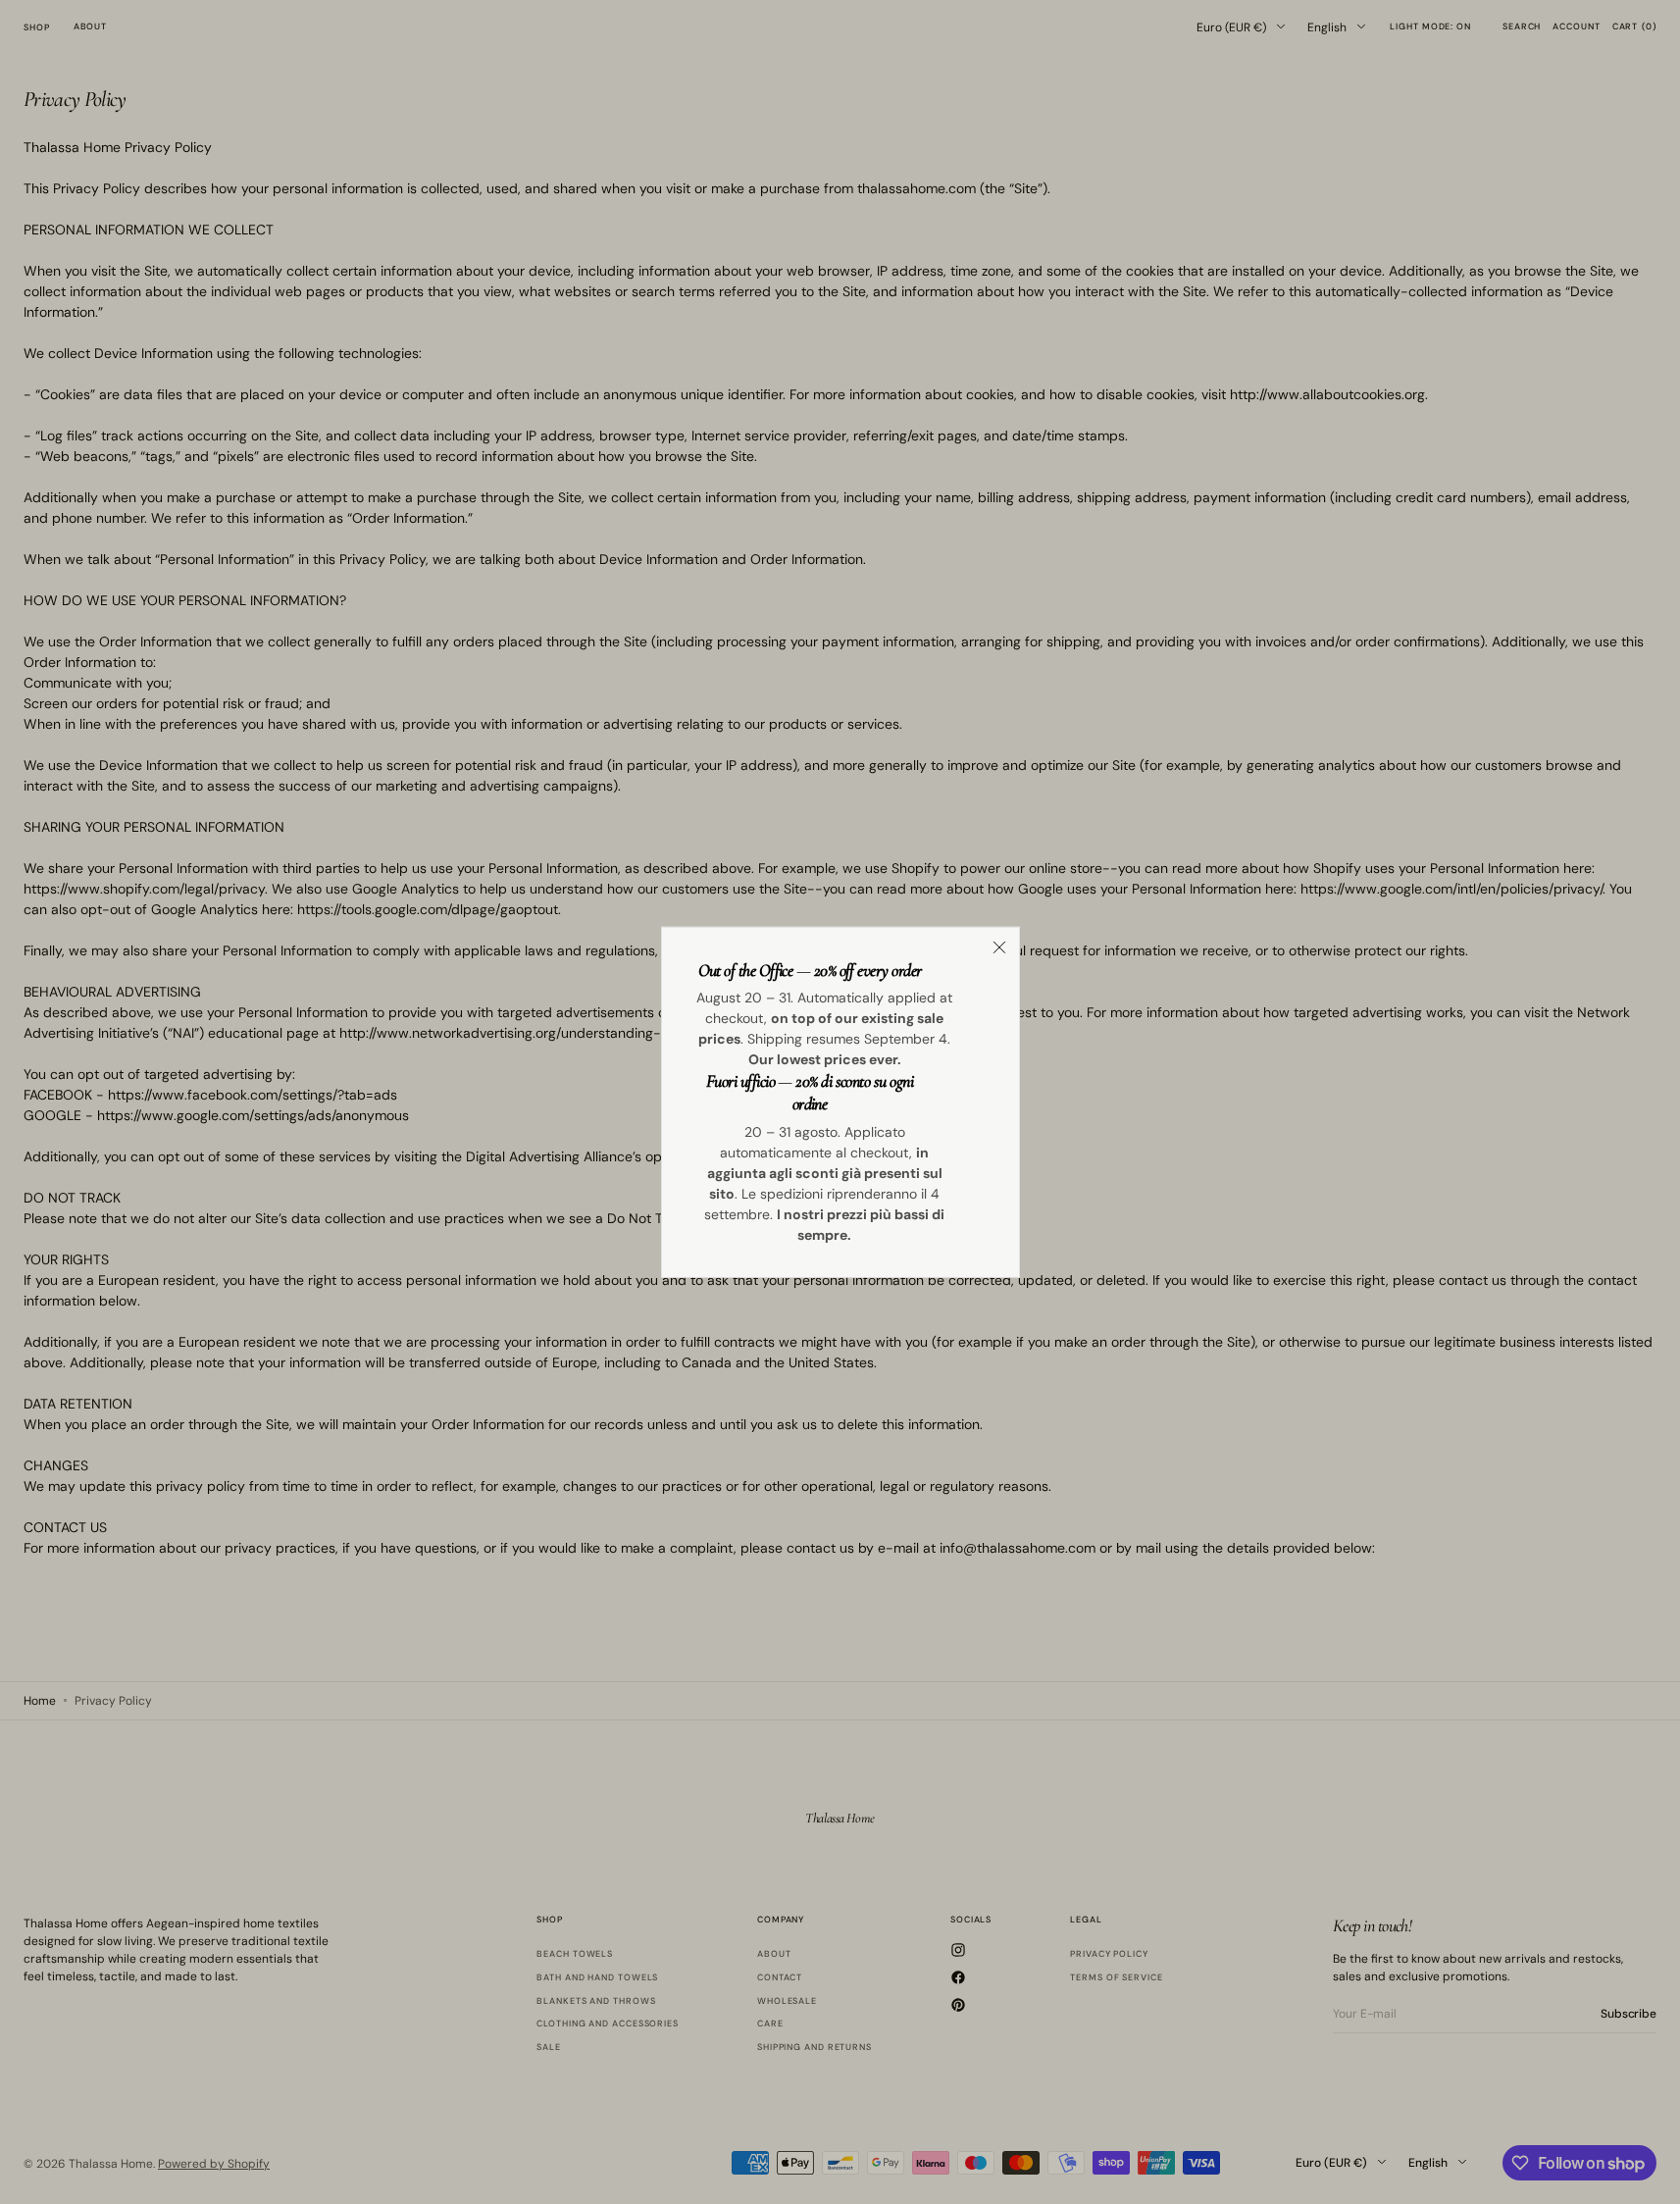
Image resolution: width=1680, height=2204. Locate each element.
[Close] (999, 947)
